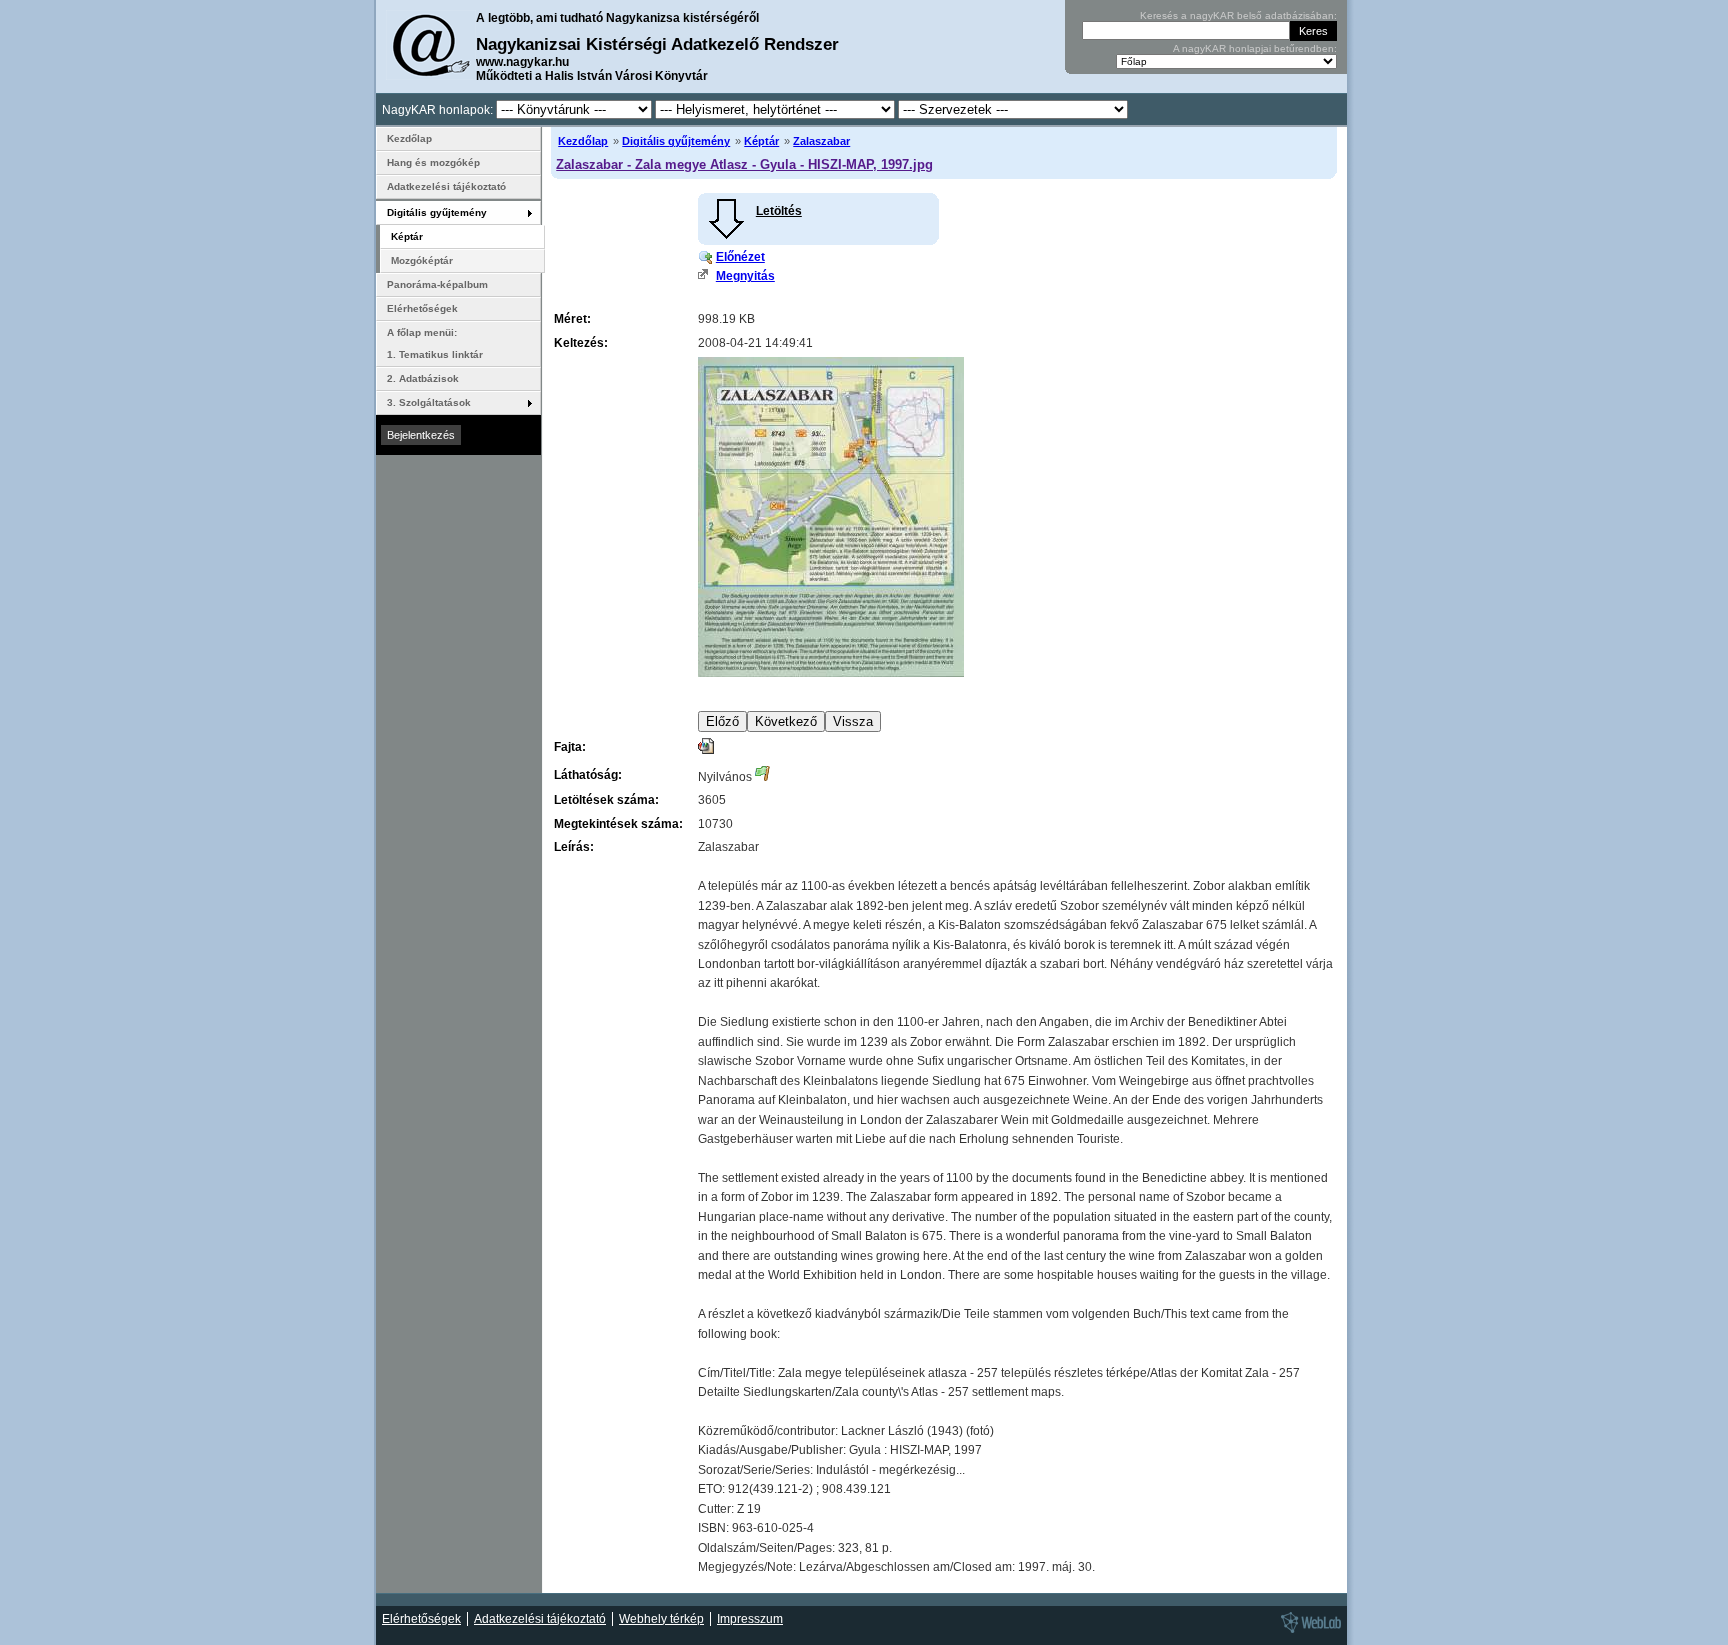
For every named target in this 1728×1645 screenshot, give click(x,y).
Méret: (572, 319)
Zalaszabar (821, 141)
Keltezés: (581, 343)
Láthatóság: (588, 775)
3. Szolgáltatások (429, 402)
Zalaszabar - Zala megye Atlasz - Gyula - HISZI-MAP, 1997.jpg (744, 164)
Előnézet (740, 257)
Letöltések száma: (606, 800)
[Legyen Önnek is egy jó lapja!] (1308, 1632)
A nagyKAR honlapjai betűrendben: (1255, 48)
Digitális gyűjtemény (676, 141)
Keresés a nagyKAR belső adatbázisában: (1238, 15)
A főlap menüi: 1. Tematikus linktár (435, 343)
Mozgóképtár (422, 260)
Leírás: (574, 847)
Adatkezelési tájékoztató (446, 186)
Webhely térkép (661, 1619)
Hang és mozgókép (433, 162)
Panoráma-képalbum (437, 284)
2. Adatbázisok (423, 378)
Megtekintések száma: (618, 824)
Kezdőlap (583, 141)
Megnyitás (745, 276)
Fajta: (570, 747)
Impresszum (750, 1619)
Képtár (761, 141)
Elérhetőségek (422, 308)
